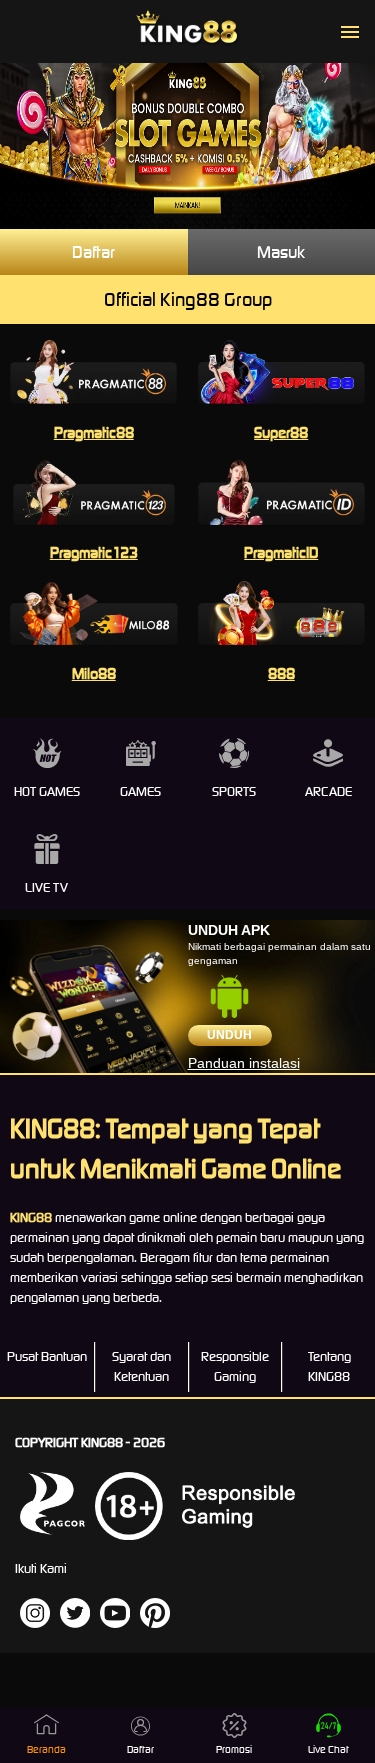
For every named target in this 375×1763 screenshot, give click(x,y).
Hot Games (47, 791)
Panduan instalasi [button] (244, 1063)
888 (281, 673)
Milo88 (94, 673)
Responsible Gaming (235, 1366)
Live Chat (328, 1749)
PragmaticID (281, 552)
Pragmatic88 (94, 432)
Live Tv (46, 887)
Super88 (281, 432)
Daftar (93, 252)
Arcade (328, 791)
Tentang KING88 (329, 1366)
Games (140, 791)
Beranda (46, 1749)
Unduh (229, 1035)
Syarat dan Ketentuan (141, 1366)
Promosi (234, 1749)
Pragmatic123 (94, 552)
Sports (234, 791)
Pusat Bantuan (47, 1356)
